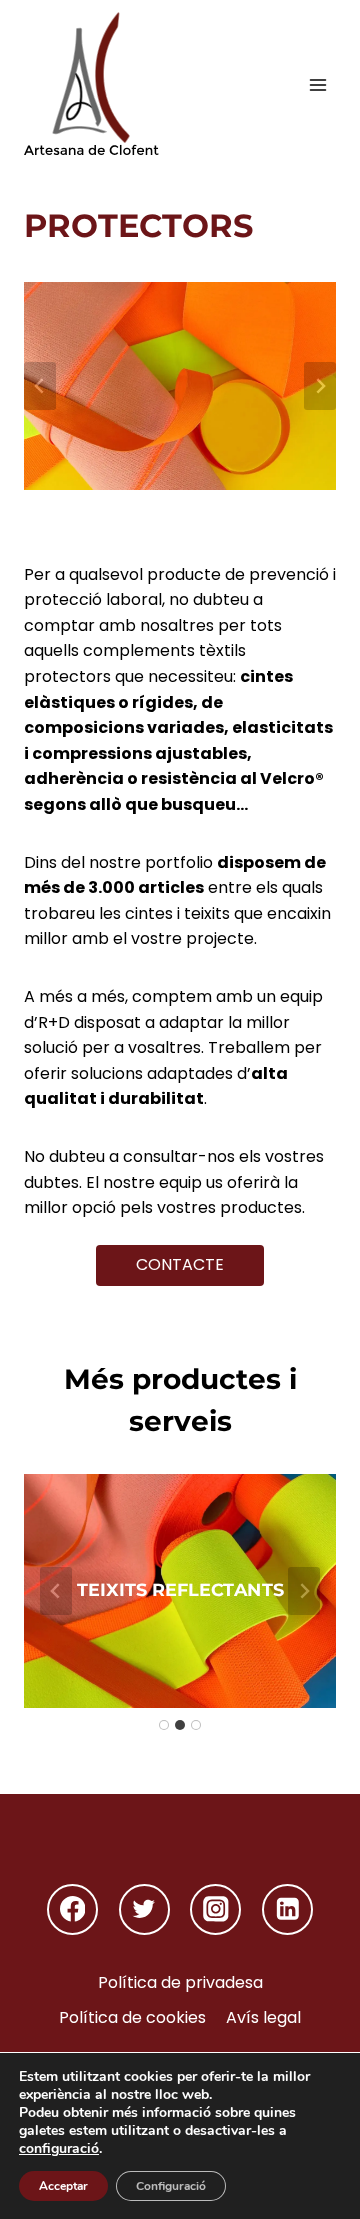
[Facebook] (72, 1909)
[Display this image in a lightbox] (180, 386)
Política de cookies (132, 2017)
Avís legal (263, 2017)
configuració (59, 2149)
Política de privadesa (180, 1982)
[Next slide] (320, 386)
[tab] (164, 1725)
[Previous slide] (40, 386)
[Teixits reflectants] (180, 1591)
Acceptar (63, 2186)
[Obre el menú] (317, 84)
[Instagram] (215, 1909)
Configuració (171, 2186)
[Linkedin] (287, 1909)
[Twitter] (144, 1909)
